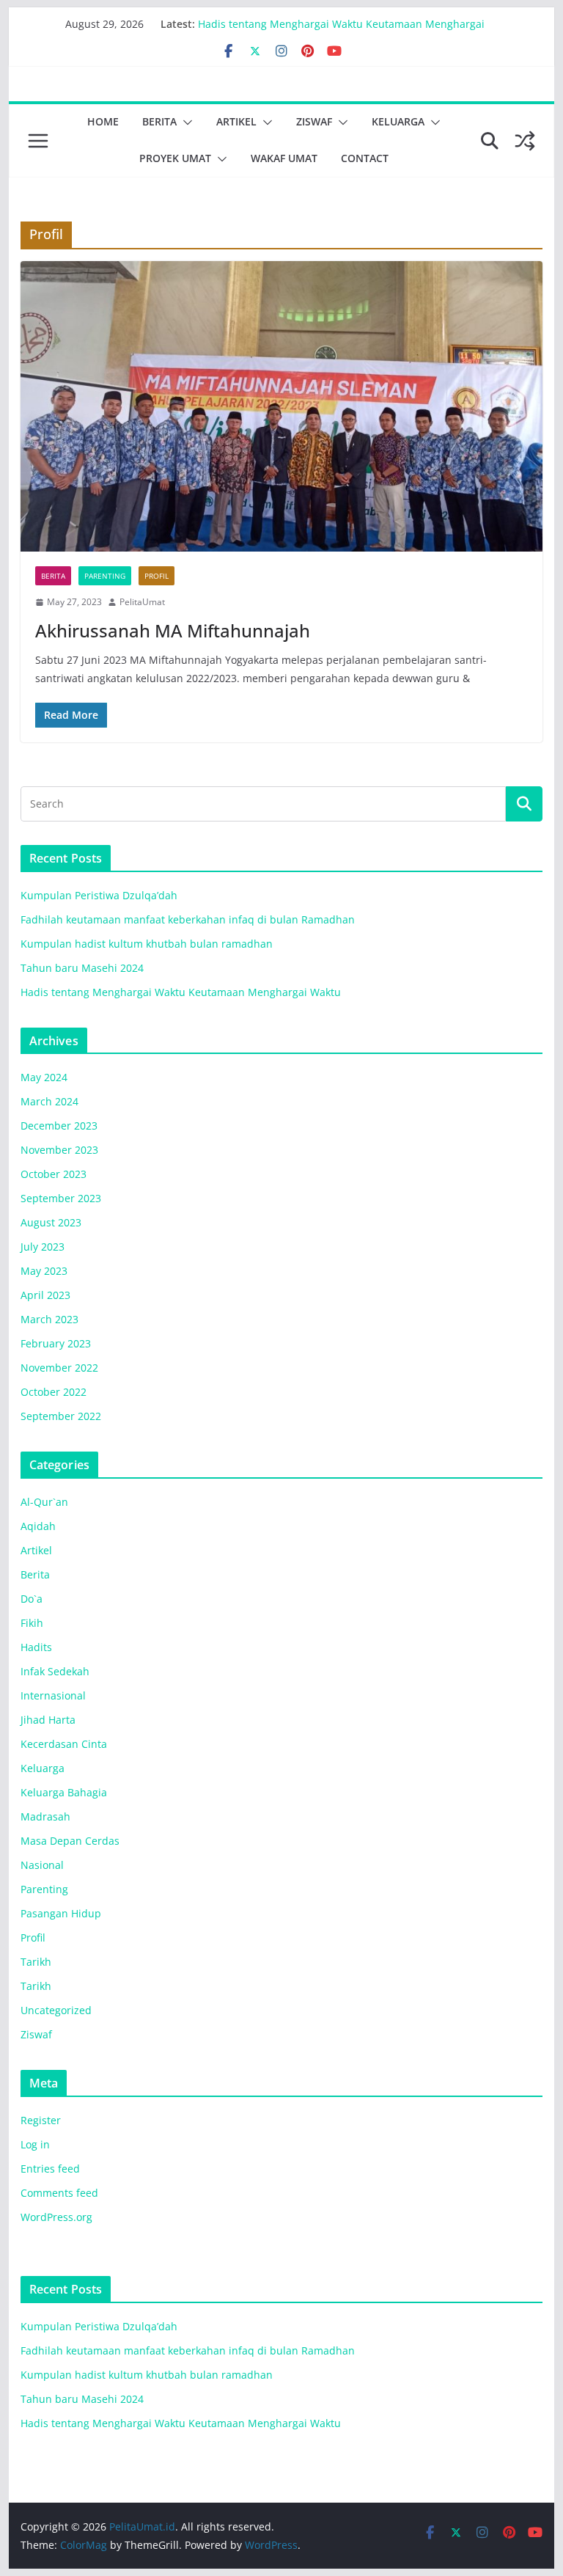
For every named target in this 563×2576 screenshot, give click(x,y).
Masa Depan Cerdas (70, 1841)
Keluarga (398, 121)
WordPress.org (56, 2217)
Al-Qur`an (44, 1502)
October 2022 (54, 1392)
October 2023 (54, 1174)
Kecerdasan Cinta (64, 1744)
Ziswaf (314, 121)
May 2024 (44, 1077)
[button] (185, 122)
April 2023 (45, 1295)
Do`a (32, 1599)
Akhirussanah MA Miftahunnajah (173, 630)
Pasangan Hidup (61, 1913)
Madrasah (45, 1816)
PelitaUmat (142, 602)
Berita (159, 121)
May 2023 (44, 1271)
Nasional (42, 1865)
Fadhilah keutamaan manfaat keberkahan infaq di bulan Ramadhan (188, 919)
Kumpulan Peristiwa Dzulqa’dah (99, 895)
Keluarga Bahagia (64, 1792)
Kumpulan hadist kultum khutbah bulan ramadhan (147, 944)
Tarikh (36, 1962)
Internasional (53, 1695)
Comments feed (59, 2193)
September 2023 (61, 1198)
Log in (35, 2144)
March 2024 (49, 1101)
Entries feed (50, 2169)
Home (103, 121)
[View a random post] (525, 141)
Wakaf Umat (284, 158)
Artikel (236, 121)
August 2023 (51, 1222)
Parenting (105, 576)
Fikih (32, 1623)
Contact (365, 158)
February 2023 (56, 1343)
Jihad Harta (48, 1720)
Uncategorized (56, 2010)
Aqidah (38, 1526)
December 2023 (59, 1126)
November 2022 (59, 1368)
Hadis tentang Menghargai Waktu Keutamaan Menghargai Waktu (181, 992)
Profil (157, 576)
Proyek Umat (175, 158)
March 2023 (49, 1319)
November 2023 (59, 1150)
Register (41, 2120)
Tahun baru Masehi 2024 (260, 20)
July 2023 (43, 1247)
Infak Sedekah (55, 1671)
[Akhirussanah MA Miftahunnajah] (282, 407)
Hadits (36, 1647)
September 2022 (61, 1416)
